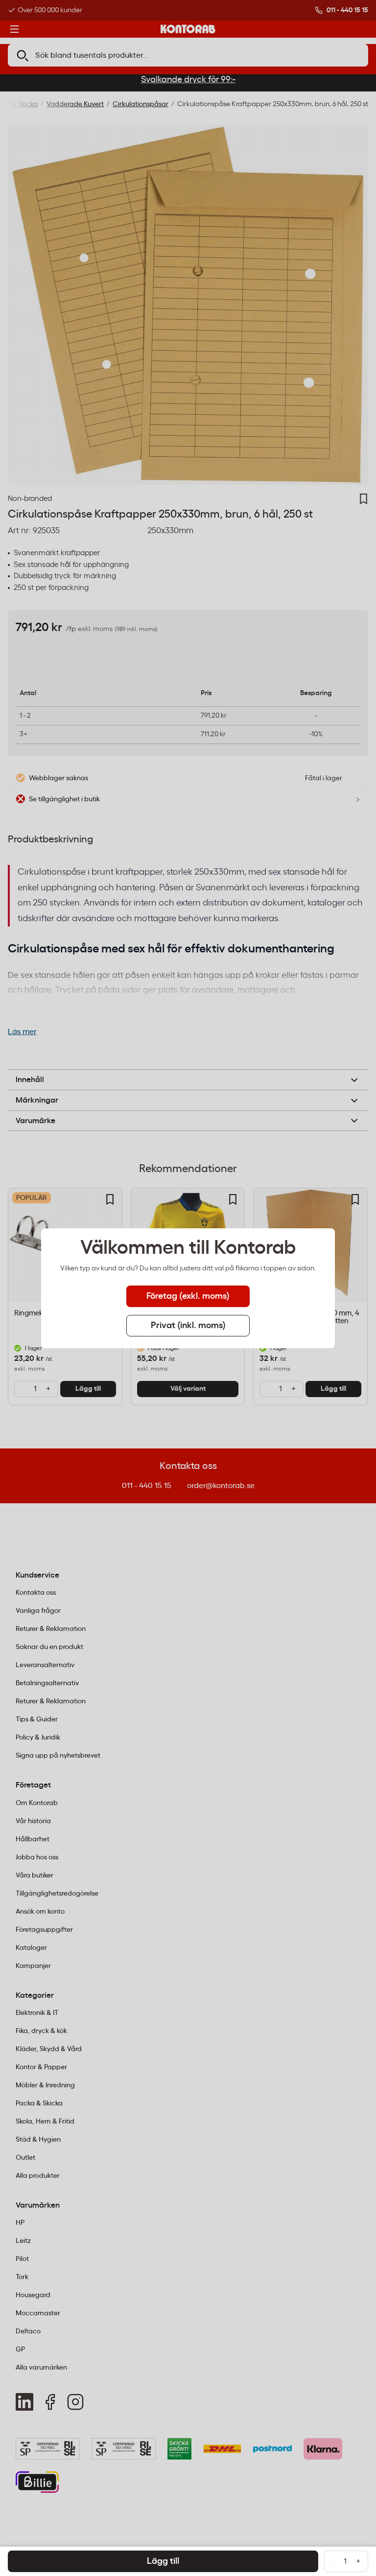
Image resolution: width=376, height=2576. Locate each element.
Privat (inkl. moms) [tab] (188, 1326)
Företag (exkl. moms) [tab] (188, 1296)
